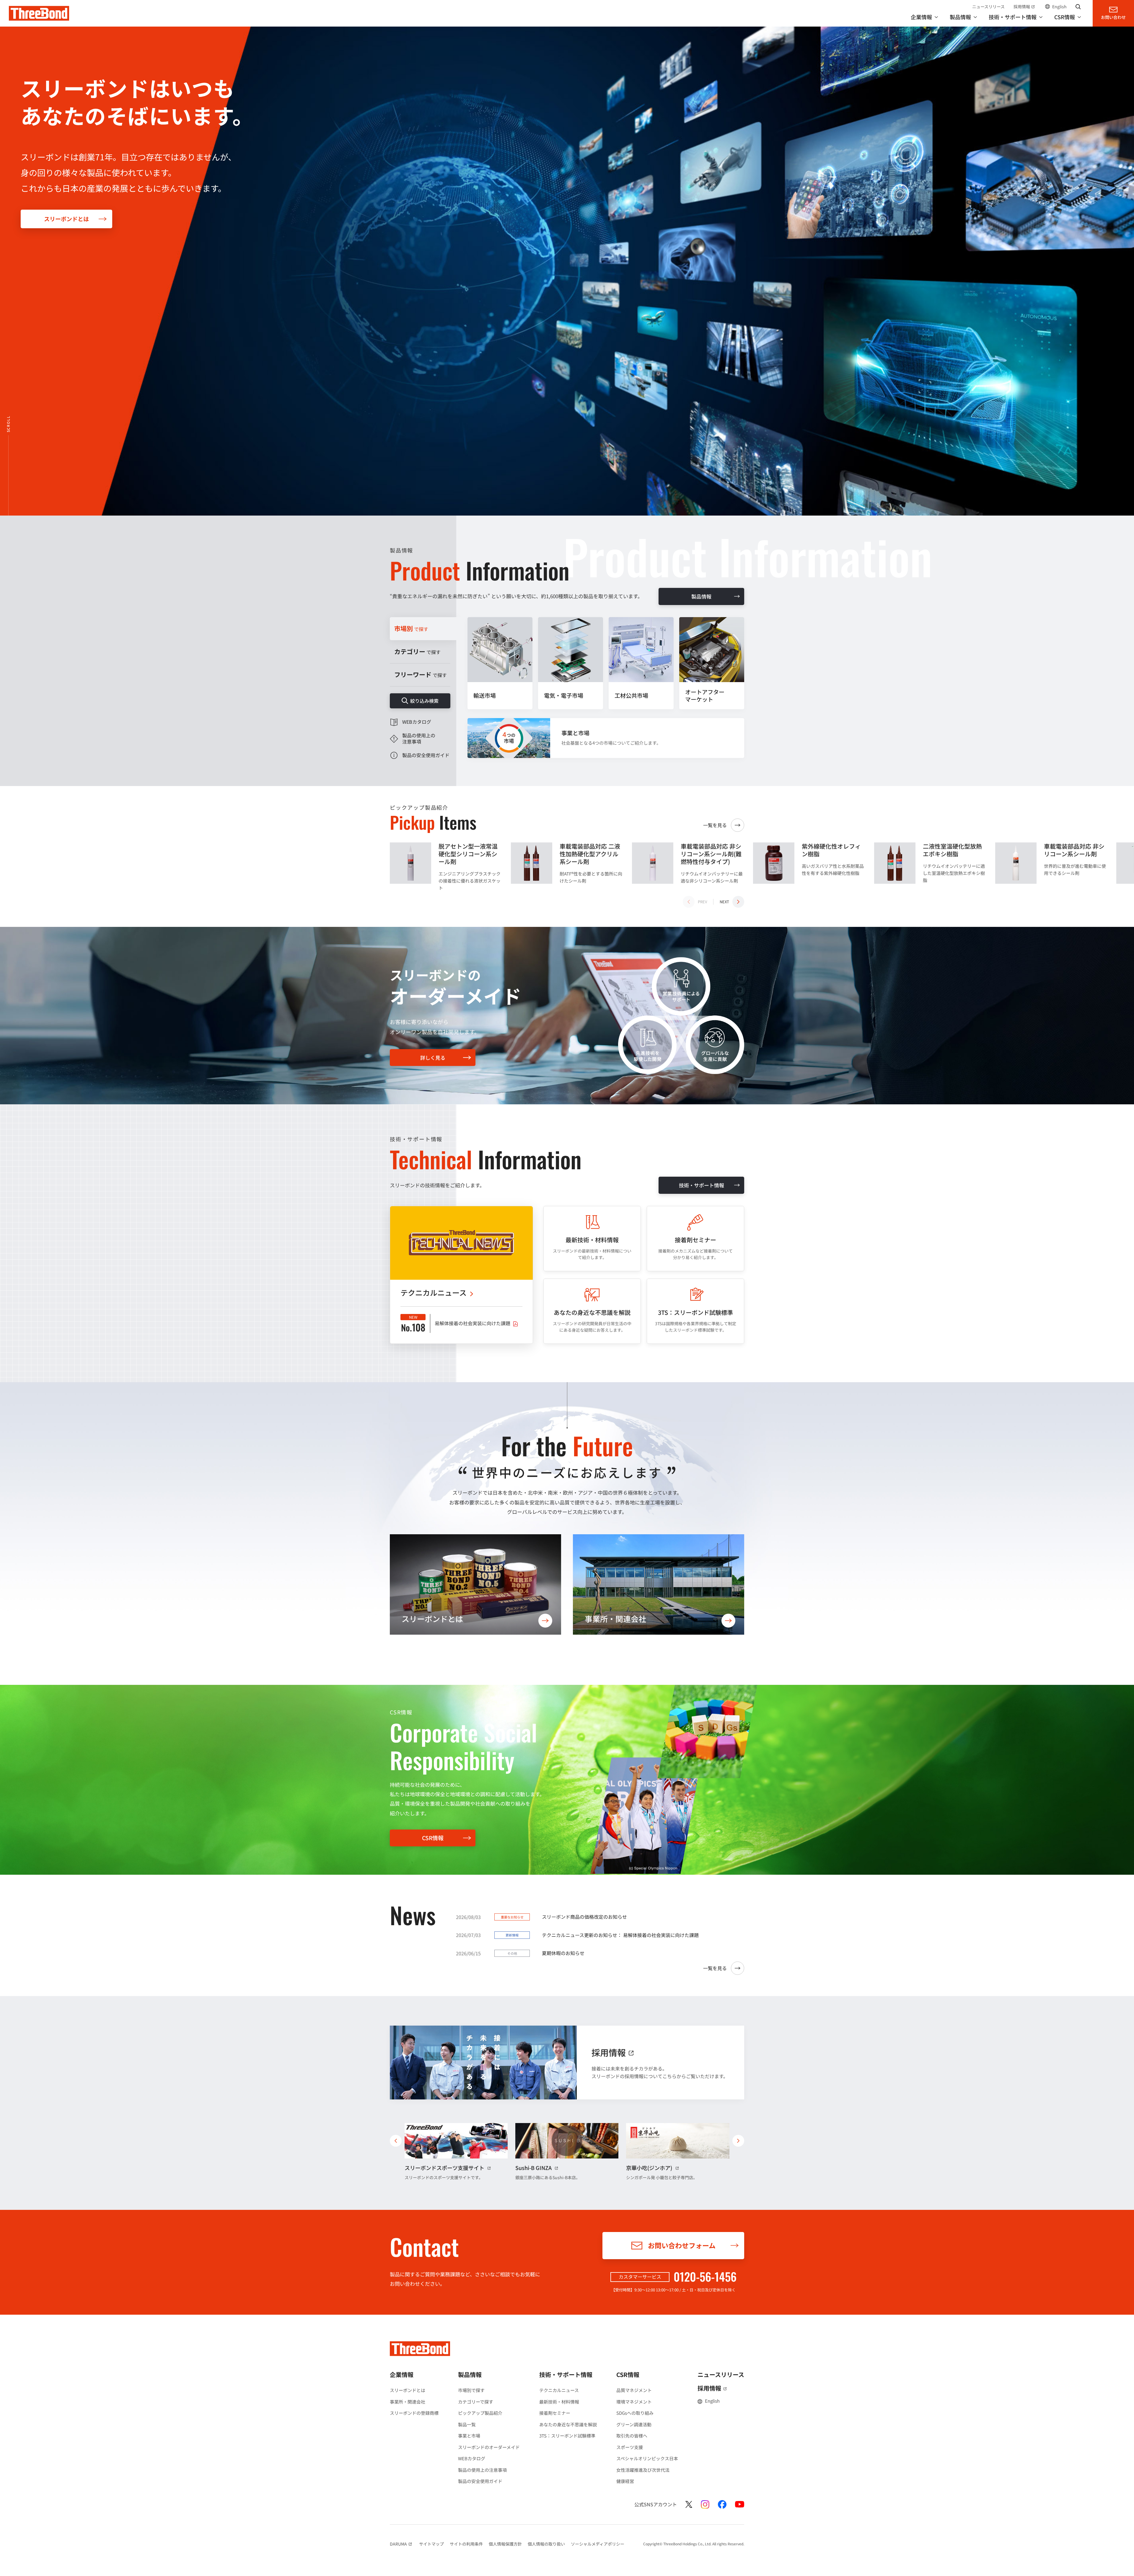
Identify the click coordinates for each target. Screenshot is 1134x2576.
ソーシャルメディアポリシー (598, 2544)
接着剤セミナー (555, 2413)
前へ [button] (396, 2141)
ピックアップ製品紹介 (480, 2413)
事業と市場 (469, 2436)
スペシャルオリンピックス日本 (647, 2458)
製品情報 (701, 596)
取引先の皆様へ (632, 2436)
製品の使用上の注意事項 (482, 2470)
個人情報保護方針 (505, 2544)
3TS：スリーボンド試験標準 (567, 2436)
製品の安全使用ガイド (480, 2481)
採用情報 (1025, 6)
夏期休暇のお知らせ (563, 1953)
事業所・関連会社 (408, 2402)
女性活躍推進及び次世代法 (643, 2470)
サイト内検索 (1078, 6)
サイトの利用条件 (466, 2544)
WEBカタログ (472, 2458)
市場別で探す (471, 2390)
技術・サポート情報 (702, 1185)
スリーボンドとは (66, 219)
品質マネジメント (634, 2390)
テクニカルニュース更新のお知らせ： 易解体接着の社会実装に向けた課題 (620, 1935)
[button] (732, 902)
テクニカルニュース (559, 2390)
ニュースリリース (988, 6)
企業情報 (402, 2374)
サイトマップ (431, 2544)
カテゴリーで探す (476, 2402)
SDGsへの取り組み (635, 2413)
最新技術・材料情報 (559, 2402)
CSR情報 (433, 1838)
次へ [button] (738, 2141)
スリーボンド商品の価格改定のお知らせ (584, 1917)
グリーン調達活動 (634, 2424)
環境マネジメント (634, 2402)
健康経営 (625, 2481)
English (1059, 6)
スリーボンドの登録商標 (414, 2413)
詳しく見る (433, 1058)
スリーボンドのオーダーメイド (489, 2447)
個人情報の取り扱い (546, 2544)
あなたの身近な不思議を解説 (568, 2424)
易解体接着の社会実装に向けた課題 (472, 1323)
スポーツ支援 (630, 2447)
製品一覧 (467, 2424)
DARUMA (401, 2544)
